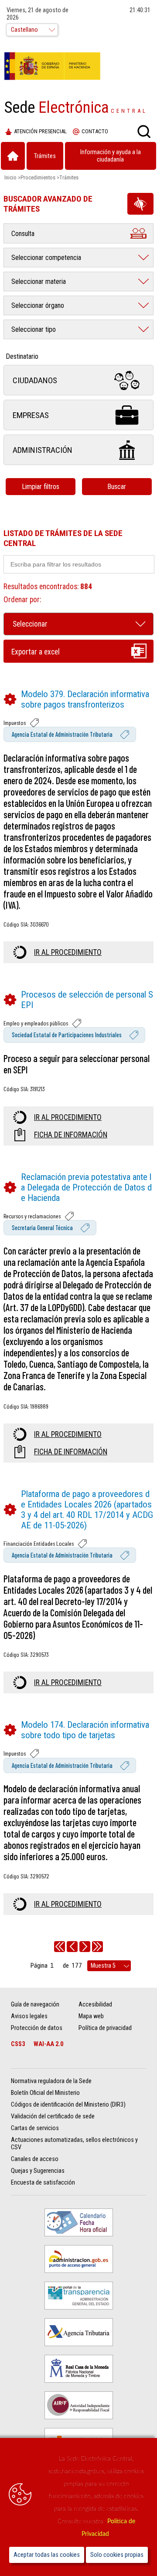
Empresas (31, 415)
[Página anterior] (72, 1947)
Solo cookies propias (117, 2555)
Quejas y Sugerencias (38, 2171)
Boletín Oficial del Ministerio (45, 2093)
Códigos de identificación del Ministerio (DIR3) (68, 2105)
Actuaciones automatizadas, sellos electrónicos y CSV (74, 2144)
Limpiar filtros (41, 487)
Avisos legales (29, 2016)
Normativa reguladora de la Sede (51, 2081)
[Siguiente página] (85, 1947)
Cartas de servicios (35, 2128)
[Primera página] (60, 1947)
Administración (43, 450)
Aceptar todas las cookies (47, 2555)
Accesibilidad (95, 2004)
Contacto (95, 131)
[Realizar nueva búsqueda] (144, 131)
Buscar (117, 487)
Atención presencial (40, 131)
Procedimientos (38, 177)
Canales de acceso (35, 2159)
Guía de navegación (35, 2004)
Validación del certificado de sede (53, 2116)
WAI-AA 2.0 (48, 2044)
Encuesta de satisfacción (43, 2183)
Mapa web (91, 2016)
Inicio (10, 177)
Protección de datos (37, 2028)
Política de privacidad (105, 2028)
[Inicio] (13, 156)
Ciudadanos (35, 380)
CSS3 (18, 2044)
